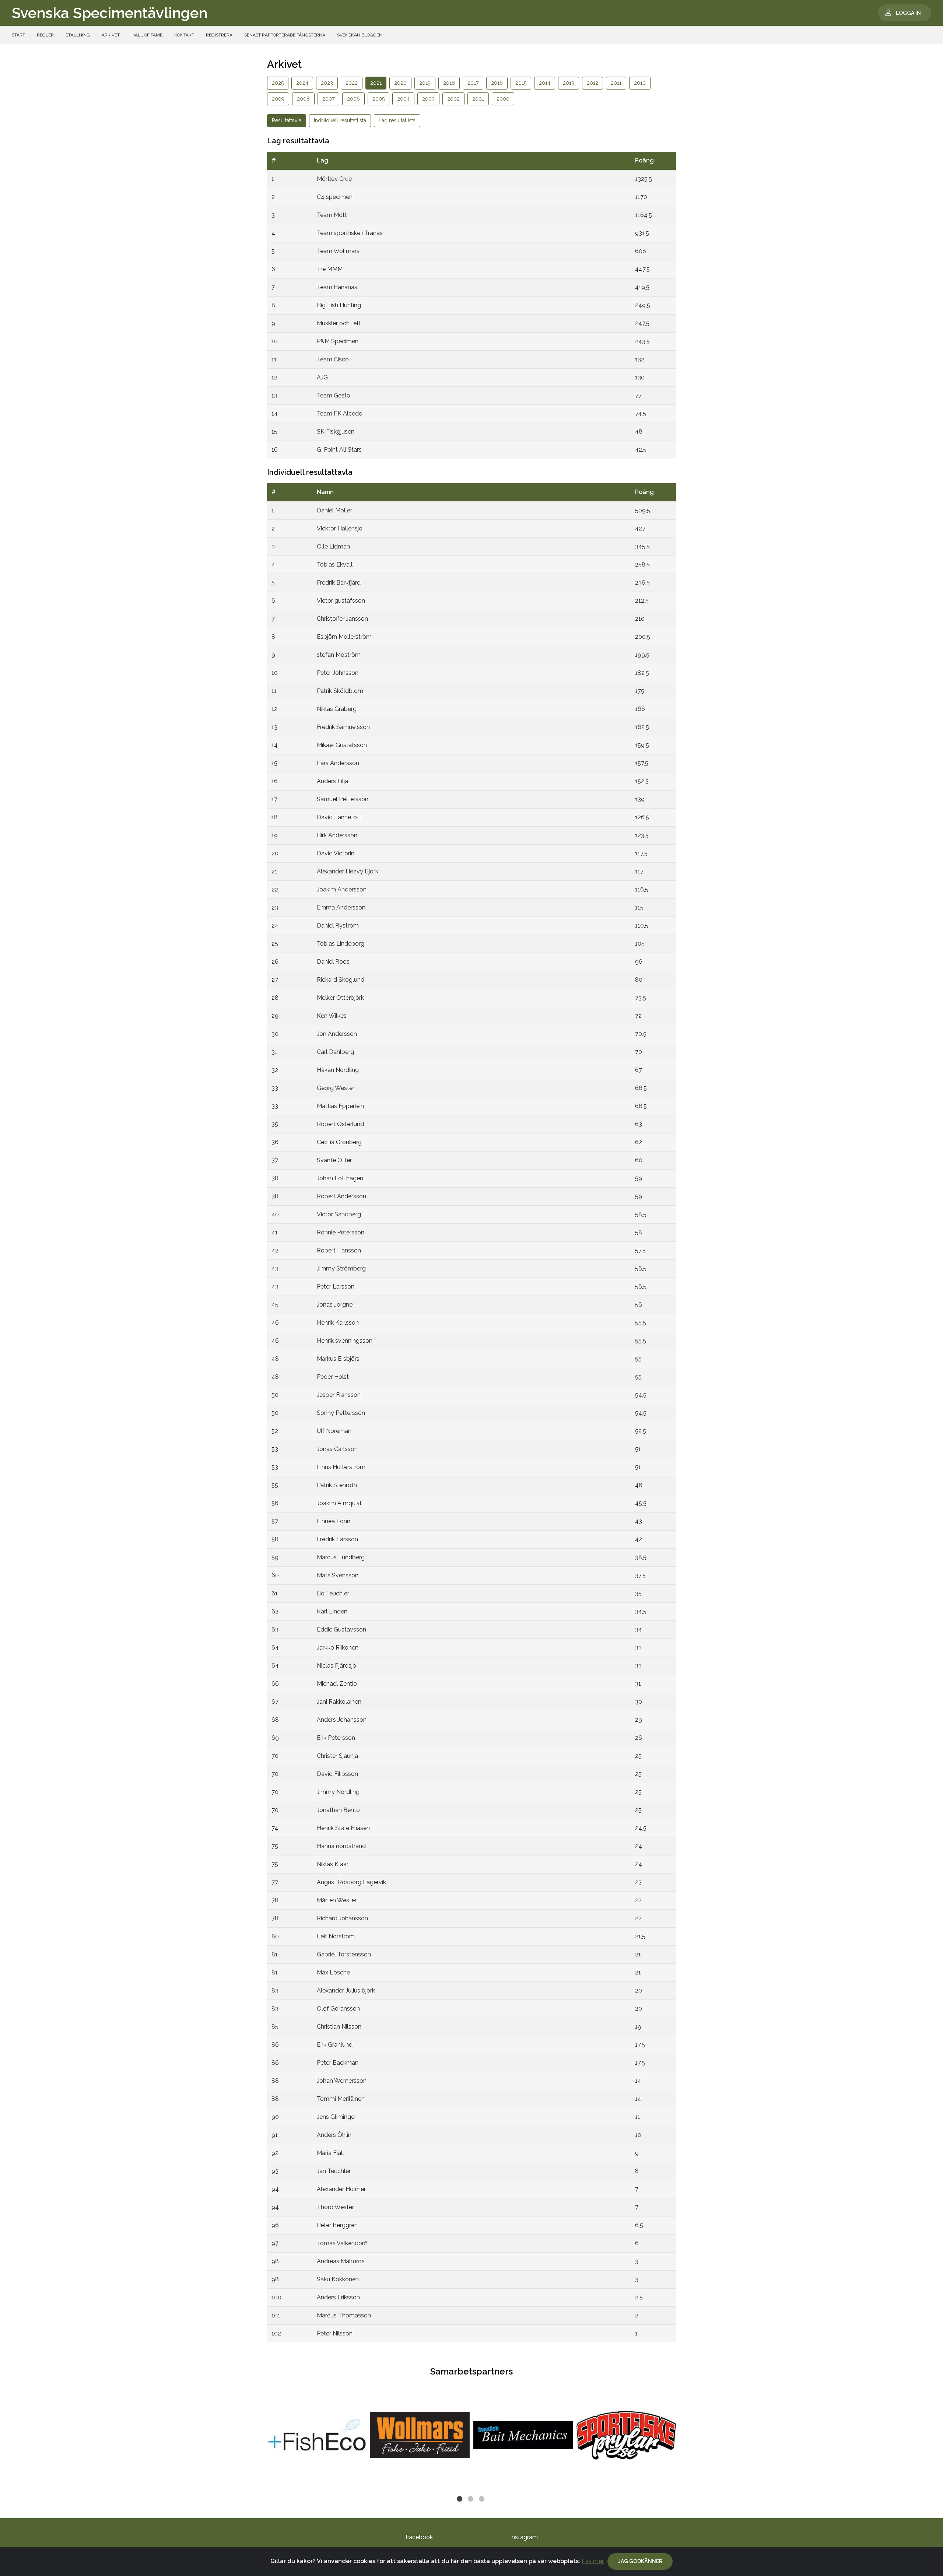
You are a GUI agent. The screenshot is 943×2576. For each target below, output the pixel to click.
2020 (400, 83)
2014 (545, 83)
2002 (453, 99)
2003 (428, 99)
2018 (449, 83)
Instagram (524, 2537)
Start (18, 35)
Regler (45, 35)
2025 (278, 83)
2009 (278, 99)
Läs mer (593, 2561)
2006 (353, 99)
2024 (302, 83)
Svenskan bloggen (360, 35)
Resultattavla (287, 120)
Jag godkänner (640, 2561)
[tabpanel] (317, 2435)
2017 (473, 83)
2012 (593, 83)
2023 (327, 83)
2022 (352, 83)
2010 (640, 83)
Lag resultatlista (397, 120)
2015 (521, 83)
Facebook (419, 2537)
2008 (303, 99)
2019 (425, 83)
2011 (616, 83)
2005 (378, 99)
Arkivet (111, 35)
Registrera (219, 35)
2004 (403, 99)
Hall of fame (147, 35)
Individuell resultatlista (340, 120)
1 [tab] (460, 2500)
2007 (328, 99)
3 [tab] (483, 2500)
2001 (478, 99)
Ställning (78, 35)
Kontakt (184, 35)
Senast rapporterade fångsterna (285, 35)
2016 (497, 83)
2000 (503, 99)
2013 (569, 83)
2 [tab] (471, 2500)
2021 (376, 83)
